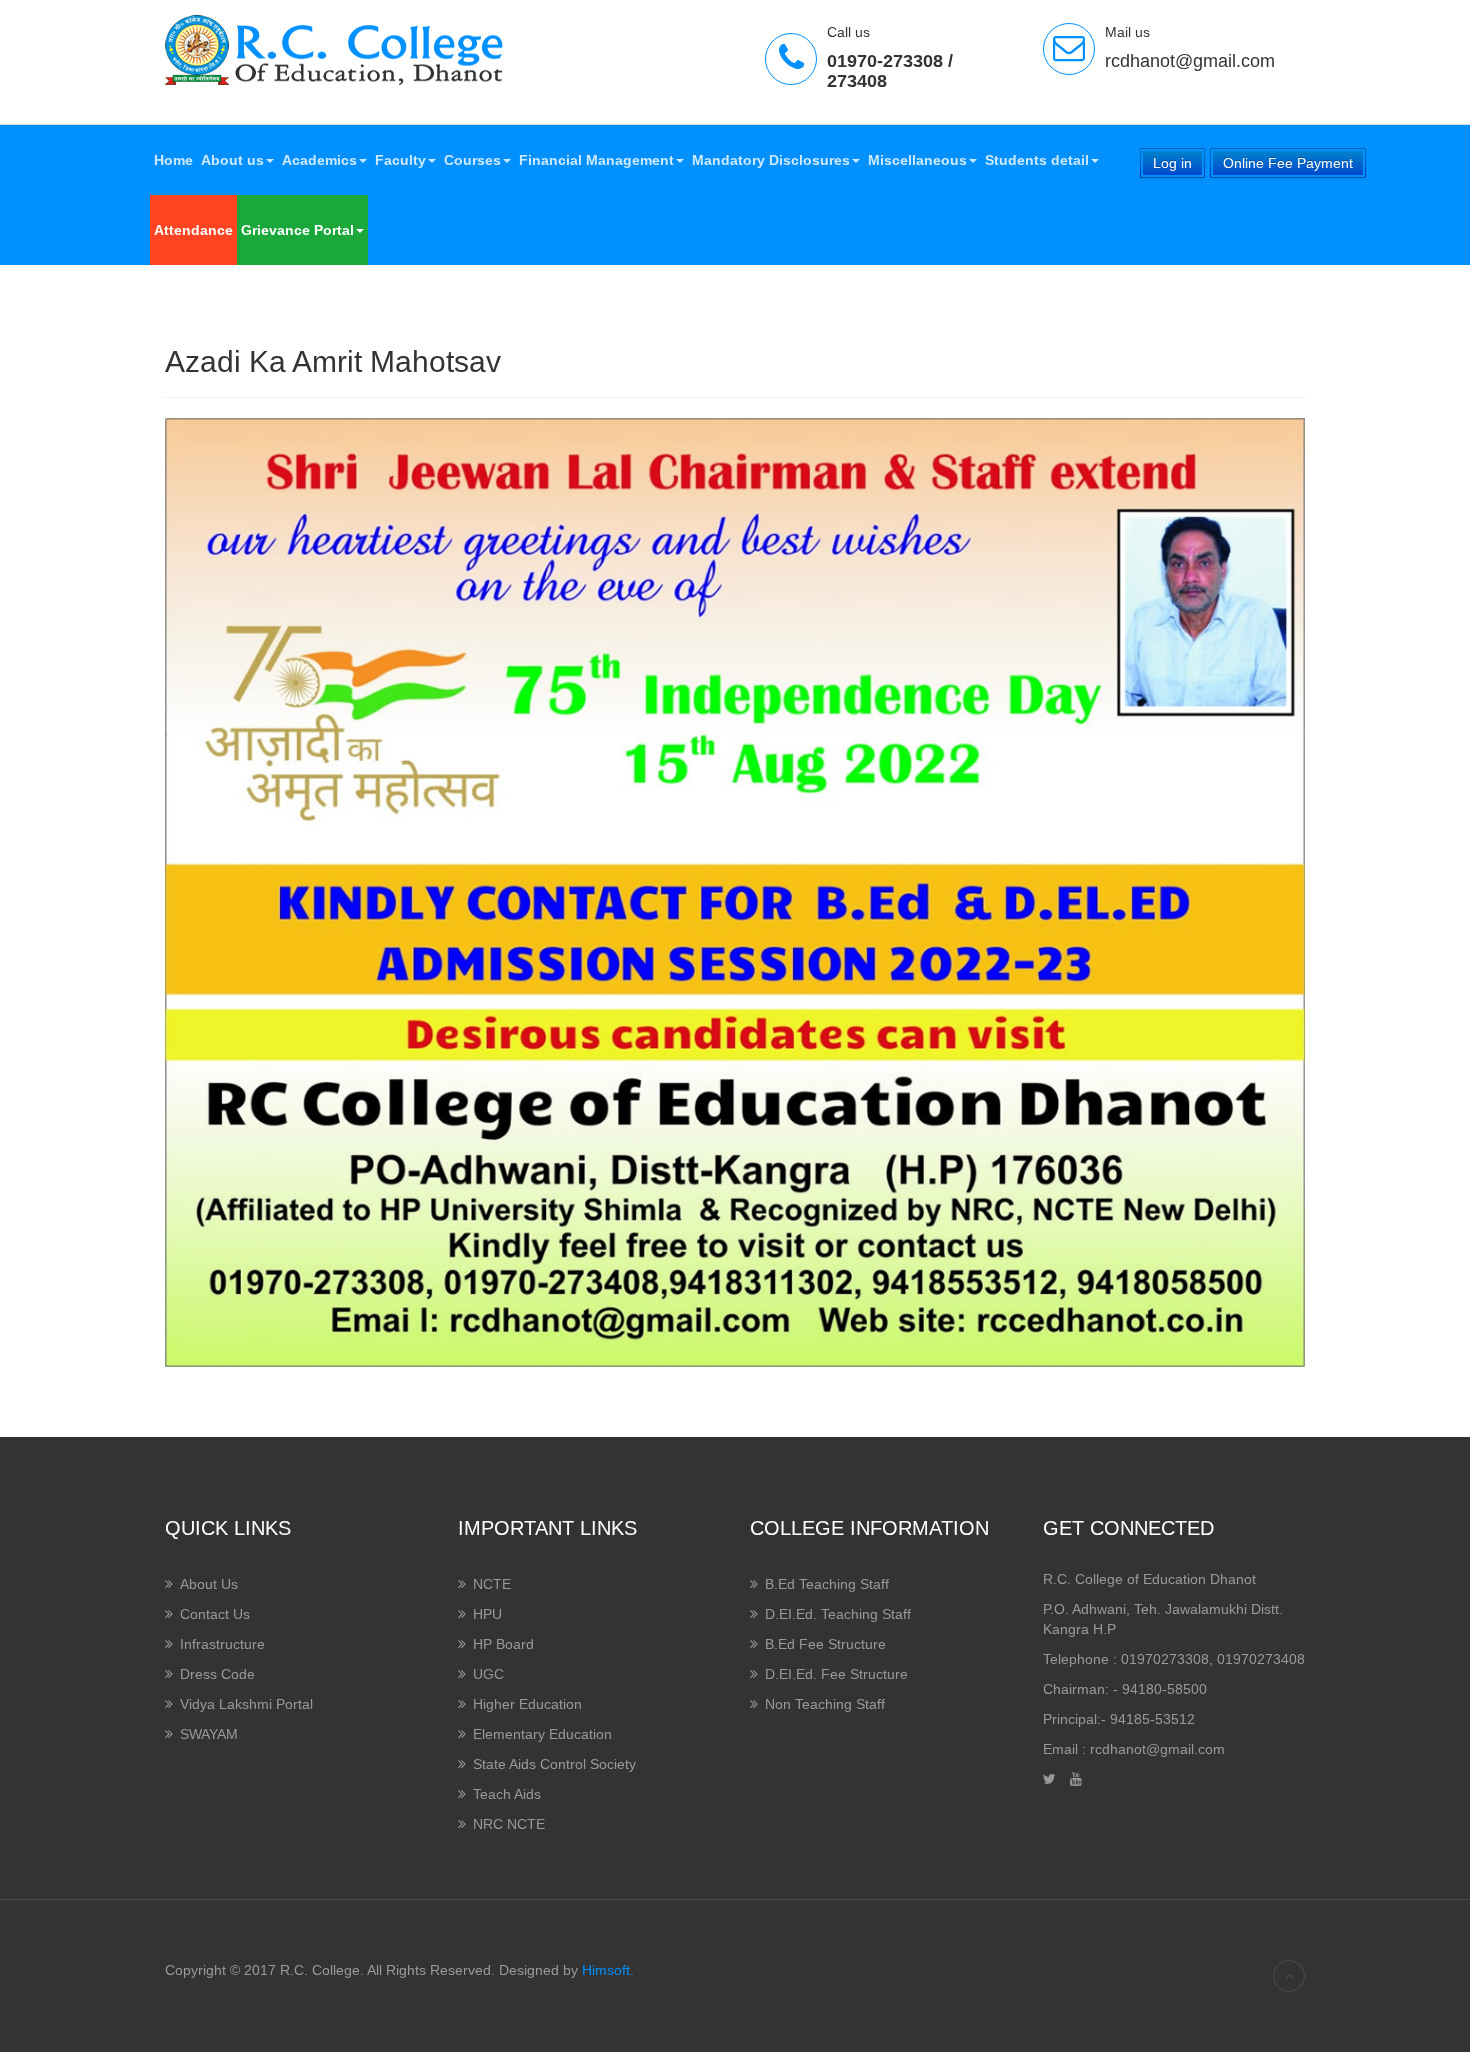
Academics (319, 160)
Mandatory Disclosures (771, 160)
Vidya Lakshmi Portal (246, 1704)
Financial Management (596, 160)
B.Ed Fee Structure (825, 1644)
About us (232, 160)
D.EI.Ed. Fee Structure (836, 1674)
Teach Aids (507, 1794)
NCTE (492, 1584)
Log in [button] (1172, 163)
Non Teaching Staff (825, 1704)
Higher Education (527, 1704)
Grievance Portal (297, 230)
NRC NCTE (509, 1824)
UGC (488, 1674)
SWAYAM (209, 1734)
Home (173, 160)
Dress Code (217, 1674)
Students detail (1037, 160)
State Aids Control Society (554, 1764)
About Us (209, 1584)
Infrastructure (222, 1644)
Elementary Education (542, 1734)
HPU (487, 1614)
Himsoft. (608, 1970)
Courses (472, 160)
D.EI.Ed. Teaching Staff (838, 1614)
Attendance (193, 230)
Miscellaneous (917, 160)
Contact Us (215, 1614)
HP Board (503, 1644)
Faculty (400, 160)
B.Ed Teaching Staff (827, 1584)
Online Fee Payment (1288, 163)
